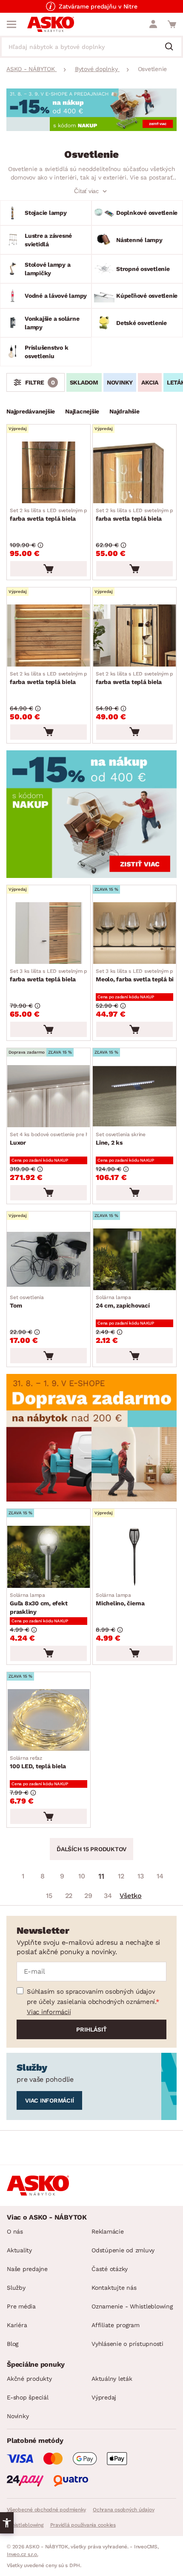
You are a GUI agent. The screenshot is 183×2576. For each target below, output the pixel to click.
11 (101, 1876)
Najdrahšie (124, 411)
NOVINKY (120, 382)
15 (49, 1896)
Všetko (131, 1896)
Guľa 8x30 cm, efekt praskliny (39, 1604)
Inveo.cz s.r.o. (22, 2554)
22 (69, 1896)
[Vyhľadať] (172, 47)
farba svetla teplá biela (68, 515)
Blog (13, 2344)
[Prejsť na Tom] (49, 1259)
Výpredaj (104, 2397)
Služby (16, 2288)
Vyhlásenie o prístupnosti (127, 2344)
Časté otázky (110, 2269)
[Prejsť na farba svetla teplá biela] (49, 472)
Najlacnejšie (82, 411)
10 (82, 1876)
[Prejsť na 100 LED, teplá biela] (49, 1720)
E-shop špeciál (28, 2397)
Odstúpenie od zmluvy (123, 2250)
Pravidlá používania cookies (83, 2525)
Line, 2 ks (121, 1139)
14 (160, 1876)
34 (108, 1896)
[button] (7, 2523)
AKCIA (150, 382)
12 (121, 1876)
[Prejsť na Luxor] (49, 1096)
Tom (27, 1302)
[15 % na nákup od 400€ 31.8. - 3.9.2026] (91, 129)
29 (88, 1896)
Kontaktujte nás (114, 2288)
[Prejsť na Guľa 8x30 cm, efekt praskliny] (49, 1557)
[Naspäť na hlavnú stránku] (51, 24)
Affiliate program (116, 2325)
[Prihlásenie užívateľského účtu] (153, 24)
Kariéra (17, 2325)
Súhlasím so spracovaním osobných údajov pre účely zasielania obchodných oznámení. (91, 1997)
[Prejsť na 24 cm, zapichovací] (134, 1259)
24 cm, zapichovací (123, 1302)
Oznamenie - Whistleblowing (132, 2306)
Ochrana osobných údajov (123, 2510)
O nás (15, 2231)
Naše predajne (27, 2269)
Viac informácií (49, 2012)
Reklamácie (108, 2231)
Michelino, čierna (120, 1599)
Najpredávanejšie (31, 411)
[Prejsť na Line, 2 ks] (134, 1096)
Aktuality (19, 2250)
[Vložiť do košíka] (49, 569)
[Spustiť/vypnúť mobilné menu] (11, 24)
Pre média (21, 2306)
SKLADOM (84, 382)
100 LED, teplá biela (38, 1762)
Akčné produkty (29, 2379)
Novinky (18, 2416)
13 (141, 1876)
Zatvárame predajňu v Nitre (98, 6)
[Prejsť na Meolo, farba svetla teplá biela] (134, 933)
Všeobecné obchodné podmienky (46, 2510)
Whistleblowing (25, 2525)
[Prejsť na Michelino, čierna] (134, 1557)
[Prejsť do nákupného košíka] (172, 24)
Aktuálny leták (112, 2379)
